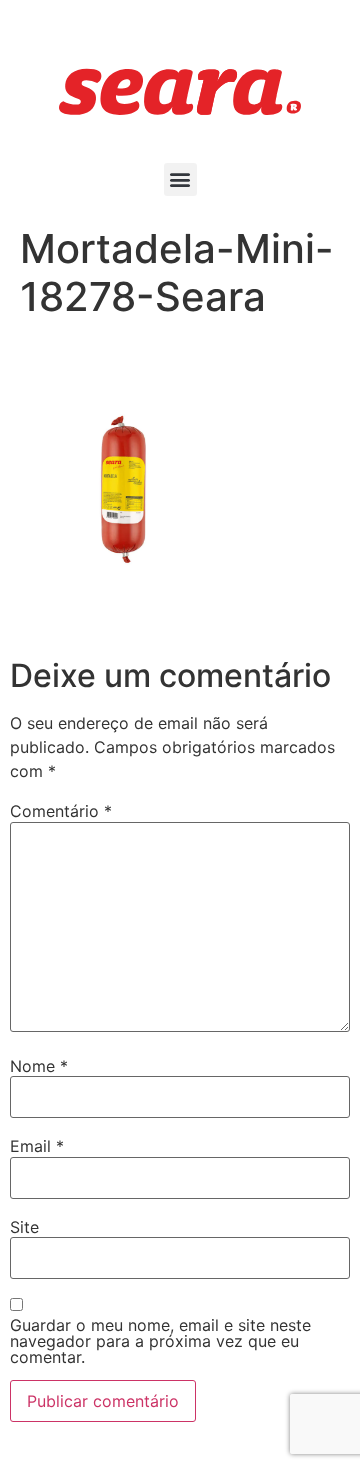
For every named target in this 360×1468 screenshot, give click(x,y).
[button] (180, 179)
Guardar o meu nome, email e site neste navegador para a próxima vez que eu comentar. (160, 1341)
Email (37, 1146)
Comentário (61, 811)
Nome (39, 1066)
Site (24, 1227)
